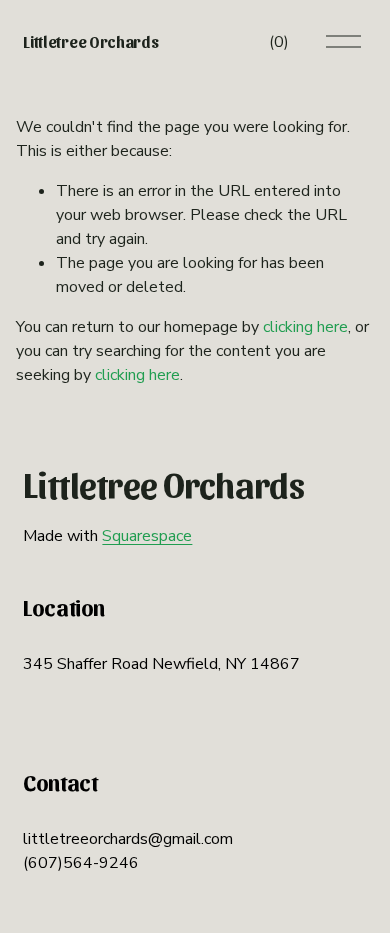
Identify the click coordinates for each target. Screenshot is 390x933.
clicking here (305, 327)
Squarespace (147, 536)
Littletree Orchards (90, 41)
